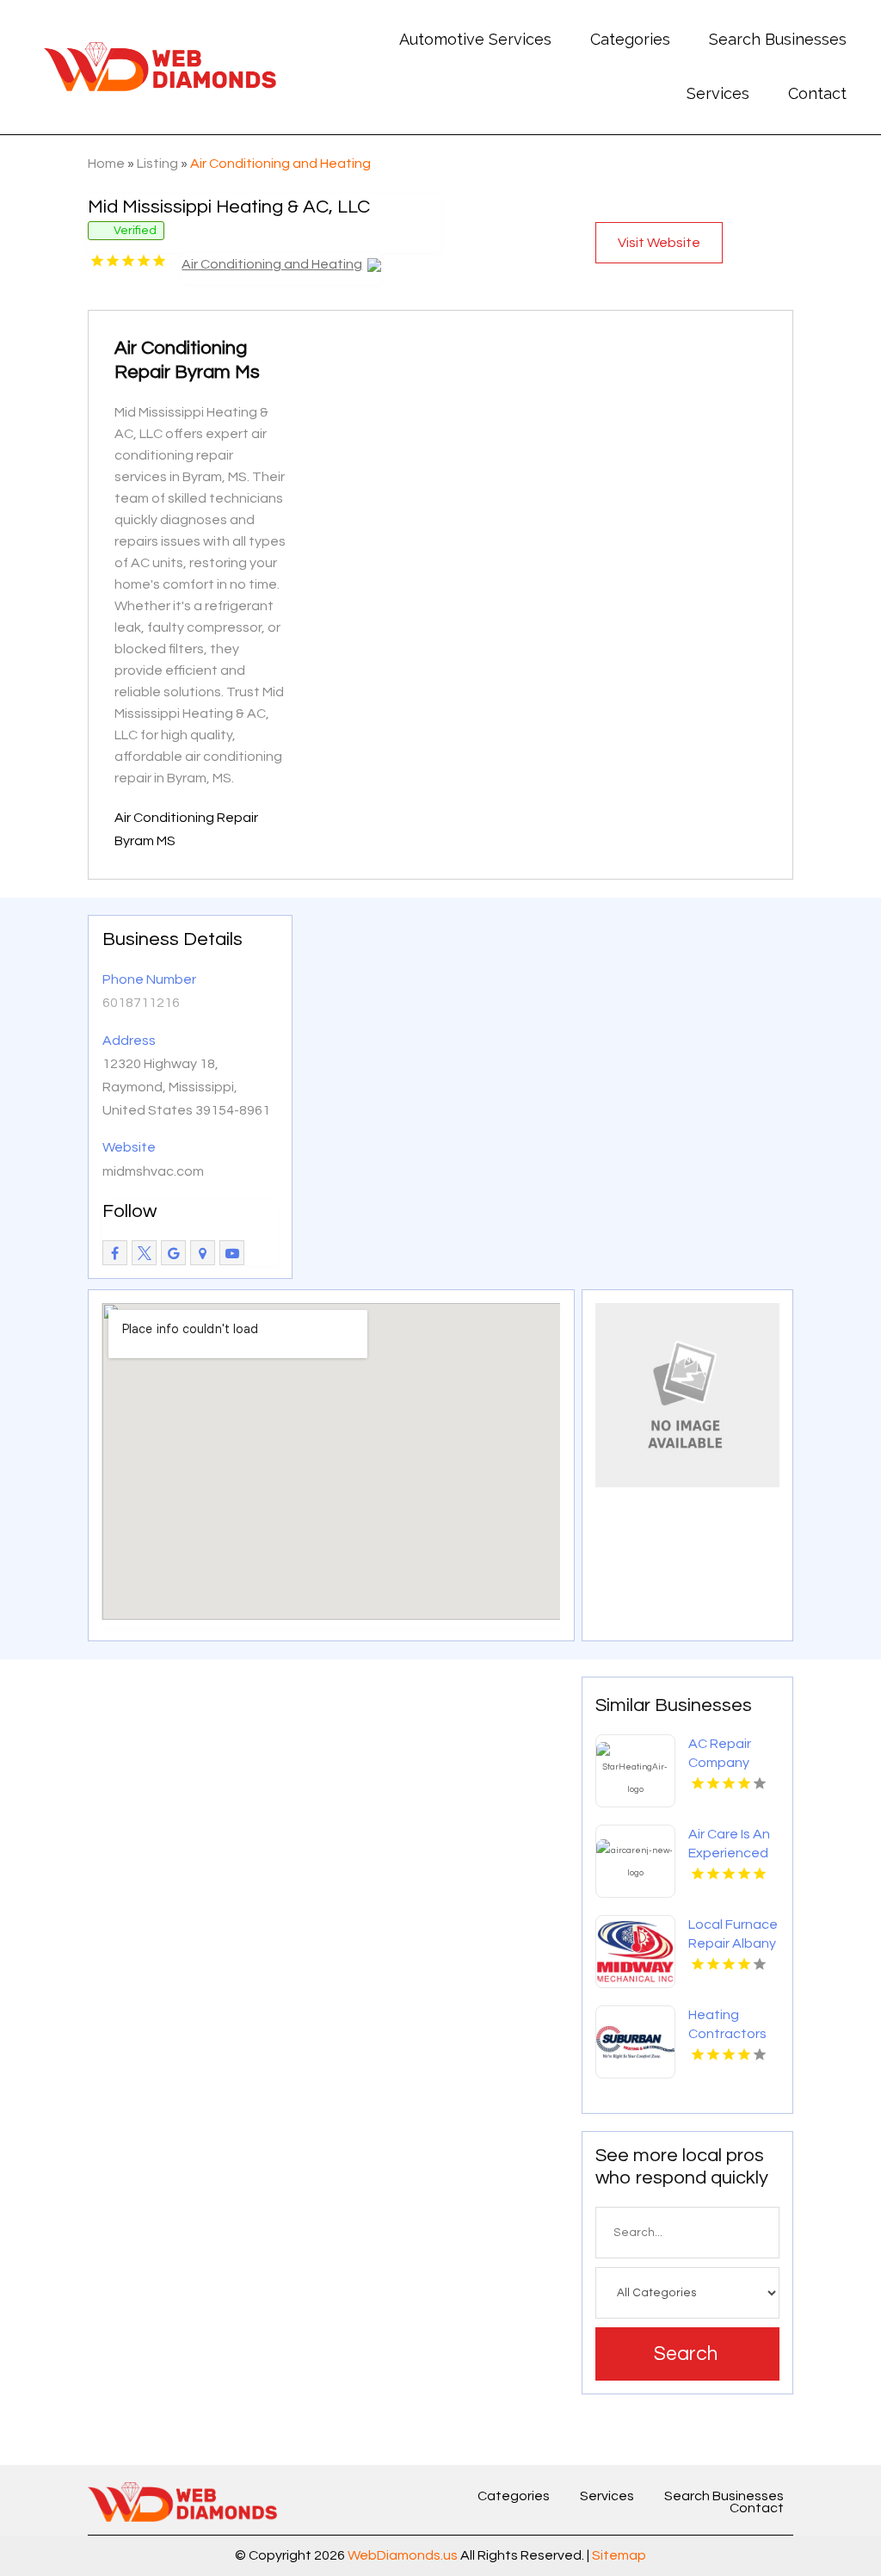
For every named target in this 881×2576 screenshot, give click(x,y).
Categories (630, 39)
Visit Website (659, 243)
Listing (157, 164)
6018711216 (141, 1003)
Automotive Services (475, 39)
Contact (817, 93)
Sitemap (619, 2555)
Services (718, 93)
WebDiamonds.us (403, 2555)
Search (686, 2354)
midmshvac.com (153, 1171)
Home (106, 164)
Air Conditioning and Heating (280, 164)
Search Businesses (778, 39)
